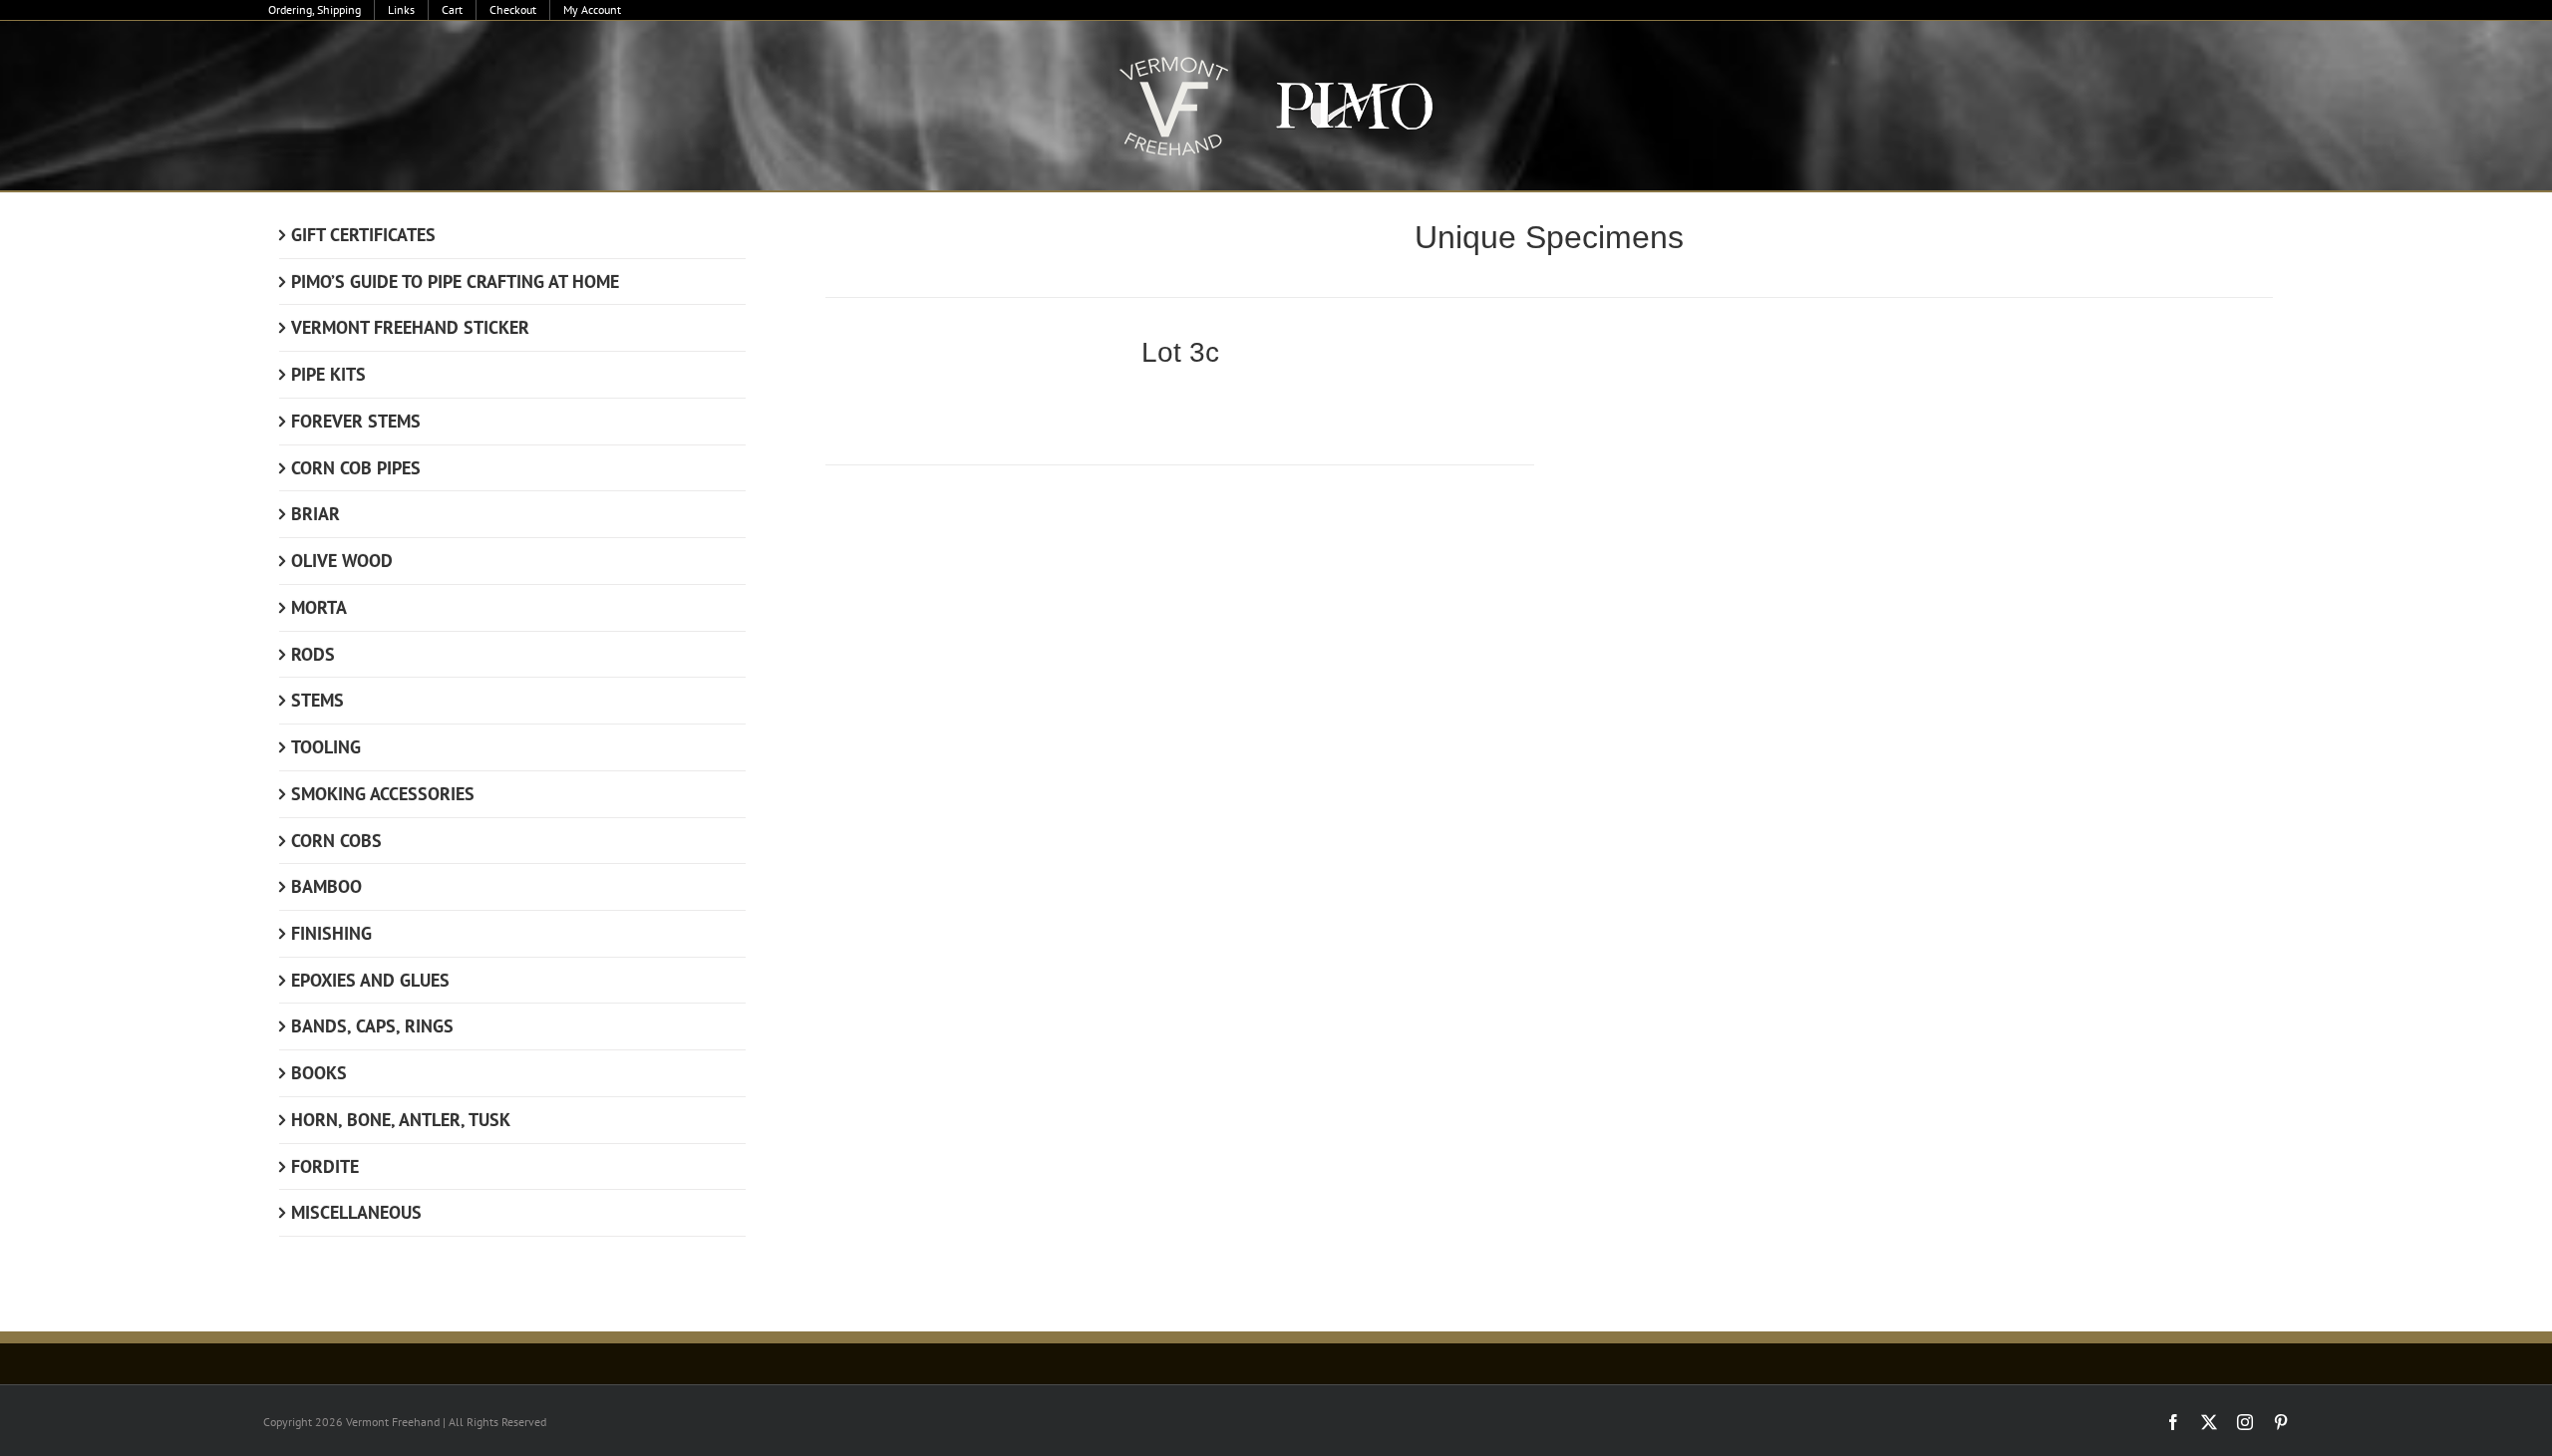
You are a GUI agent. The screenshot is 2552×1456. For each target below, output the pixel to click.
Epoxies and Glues (370, 980)
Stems (318, 700)
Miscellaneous (356, 1212)
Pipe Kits (328, 374)
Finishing (331, 933)
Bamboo (326, 886)
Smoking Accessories (383, 794)
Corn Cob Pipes (356, 468)
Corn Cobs (336, 841)
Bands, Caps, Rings (372, 1026)
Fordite (325, 1166)
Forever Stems (356, 421)
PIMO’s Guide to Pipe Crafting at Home (455, 282)
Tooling (326, 747)
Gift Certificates (363, 235)
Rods (313, 654)
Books (319, 1073)
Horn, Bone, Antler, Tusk (401, 1120)
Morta (319, 607)
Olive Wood (342, 561)
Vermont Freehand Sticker (410, 327)
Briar (316, 514)
